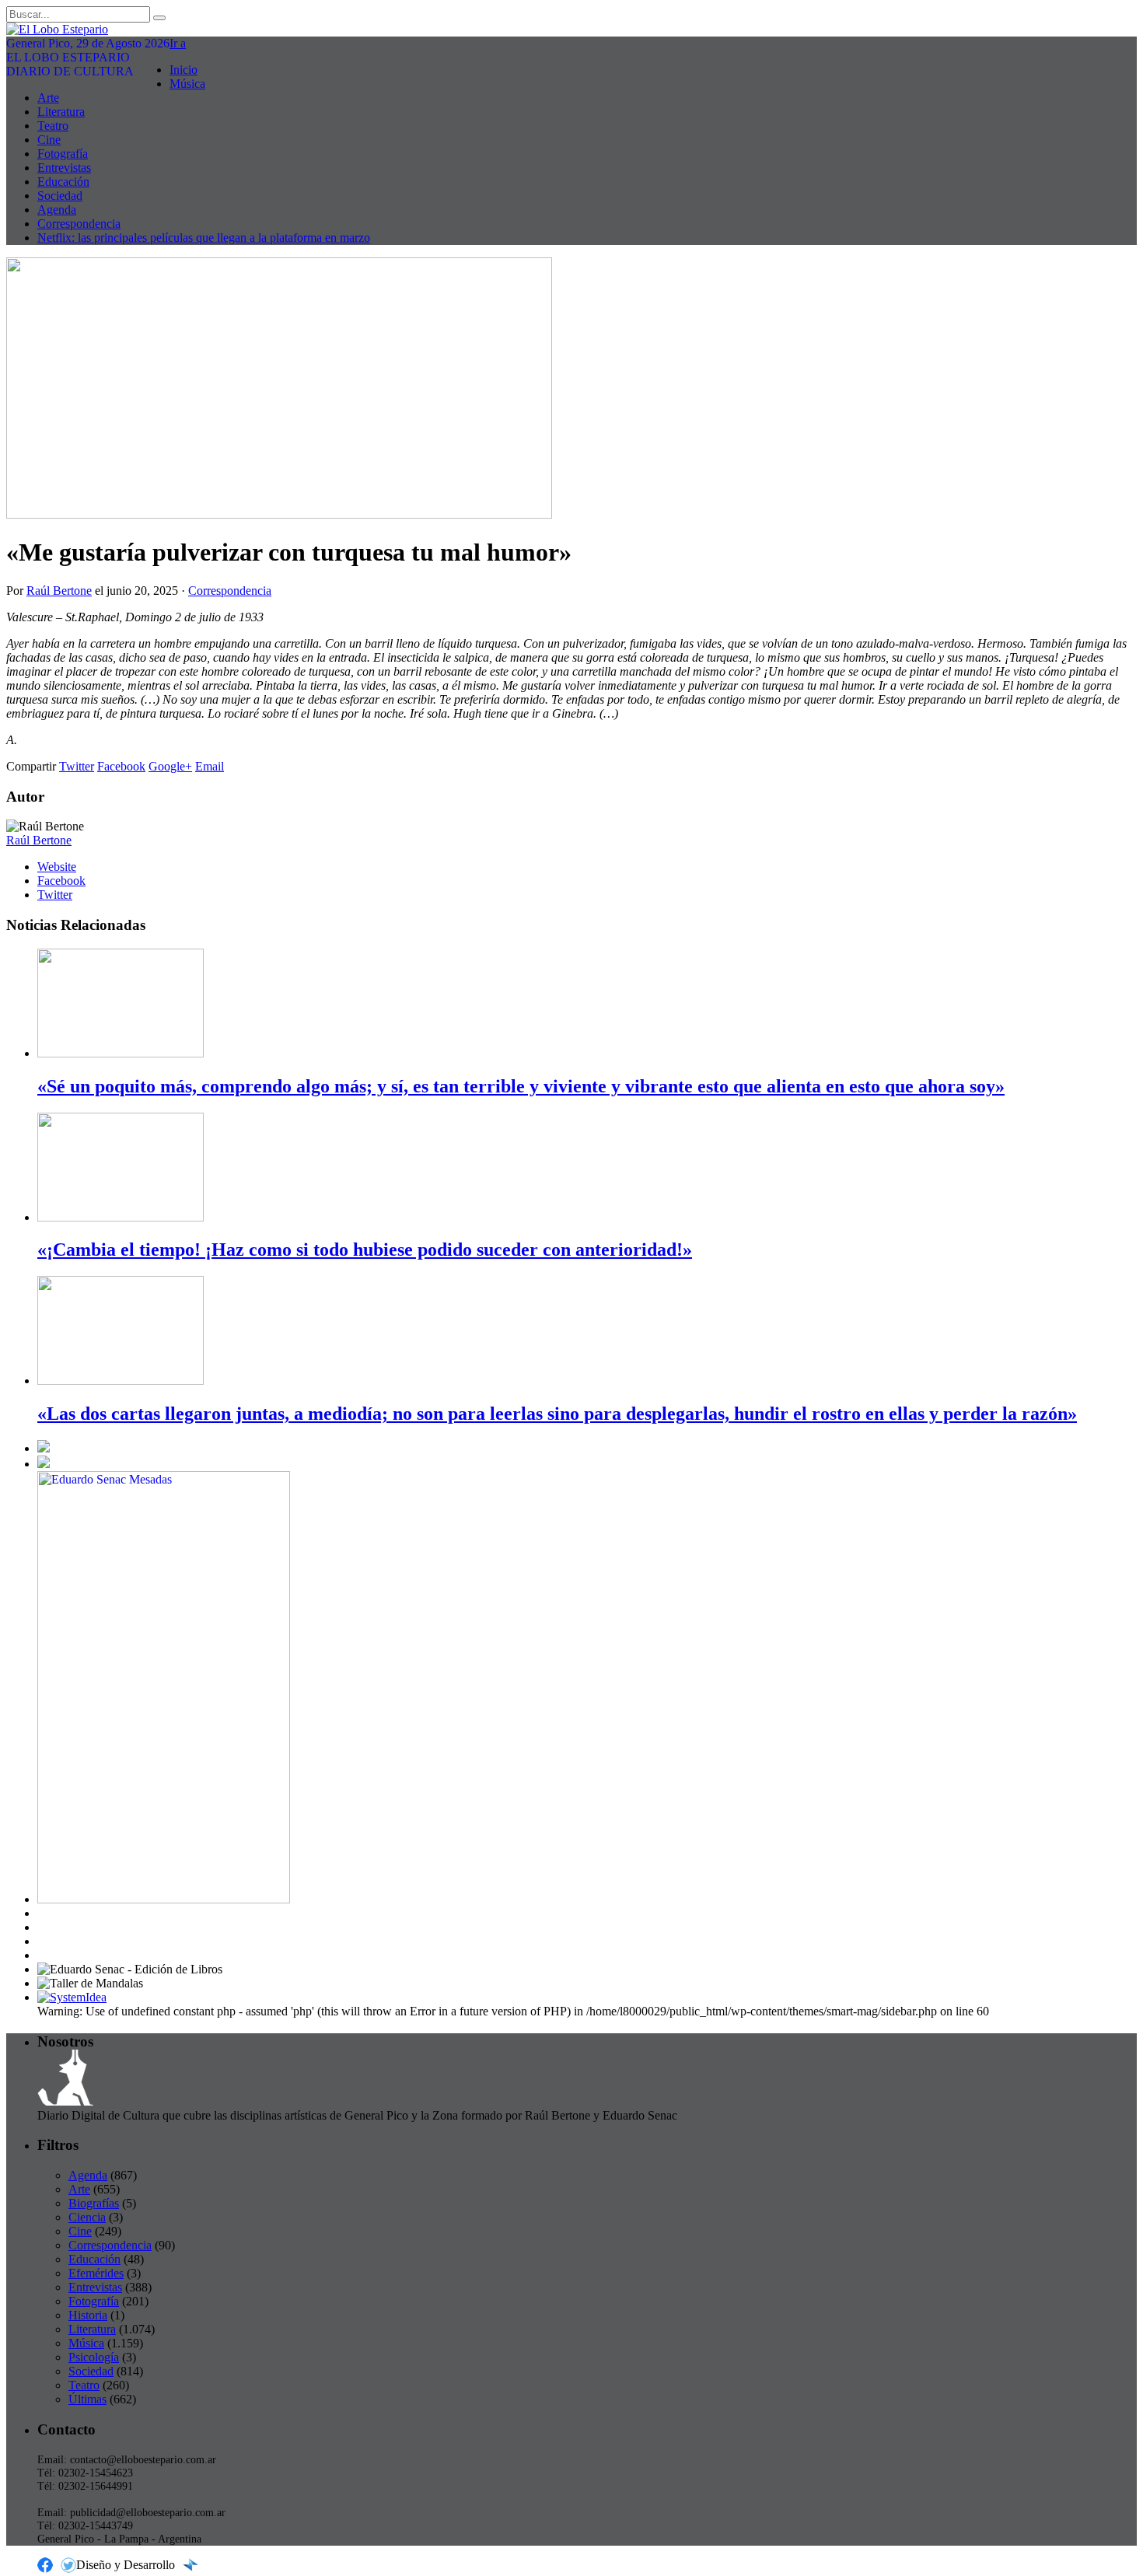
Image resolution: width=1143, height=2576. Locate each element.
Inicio (184, 70)
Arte (48, 98)
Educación (63, 182)
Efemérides (96, 2273)
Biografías (94, 2203)
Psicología (94, 2357)
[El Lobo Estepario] (571, 30)
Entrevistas (64, 168)
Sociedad (60, 196)
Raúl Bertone (59, 591)
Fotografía (63, 154)
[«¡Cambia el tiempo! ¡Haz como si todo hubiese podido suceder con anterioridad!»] (121, 1217)
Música (187, 84)
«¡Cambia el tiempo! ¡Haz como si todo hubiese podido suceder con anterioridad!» (365, 1250)
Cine (49, 140)
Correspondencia (79, 224)
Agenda (57, 210)
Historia (88, 2315)
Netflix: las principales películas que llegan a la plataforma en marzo (204, 238)
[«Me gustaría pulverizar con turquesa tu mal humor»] (279, 514)
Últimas (87, 2399)
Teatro (53, 126)
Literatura (61, 112)
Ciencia (87, 2217)
